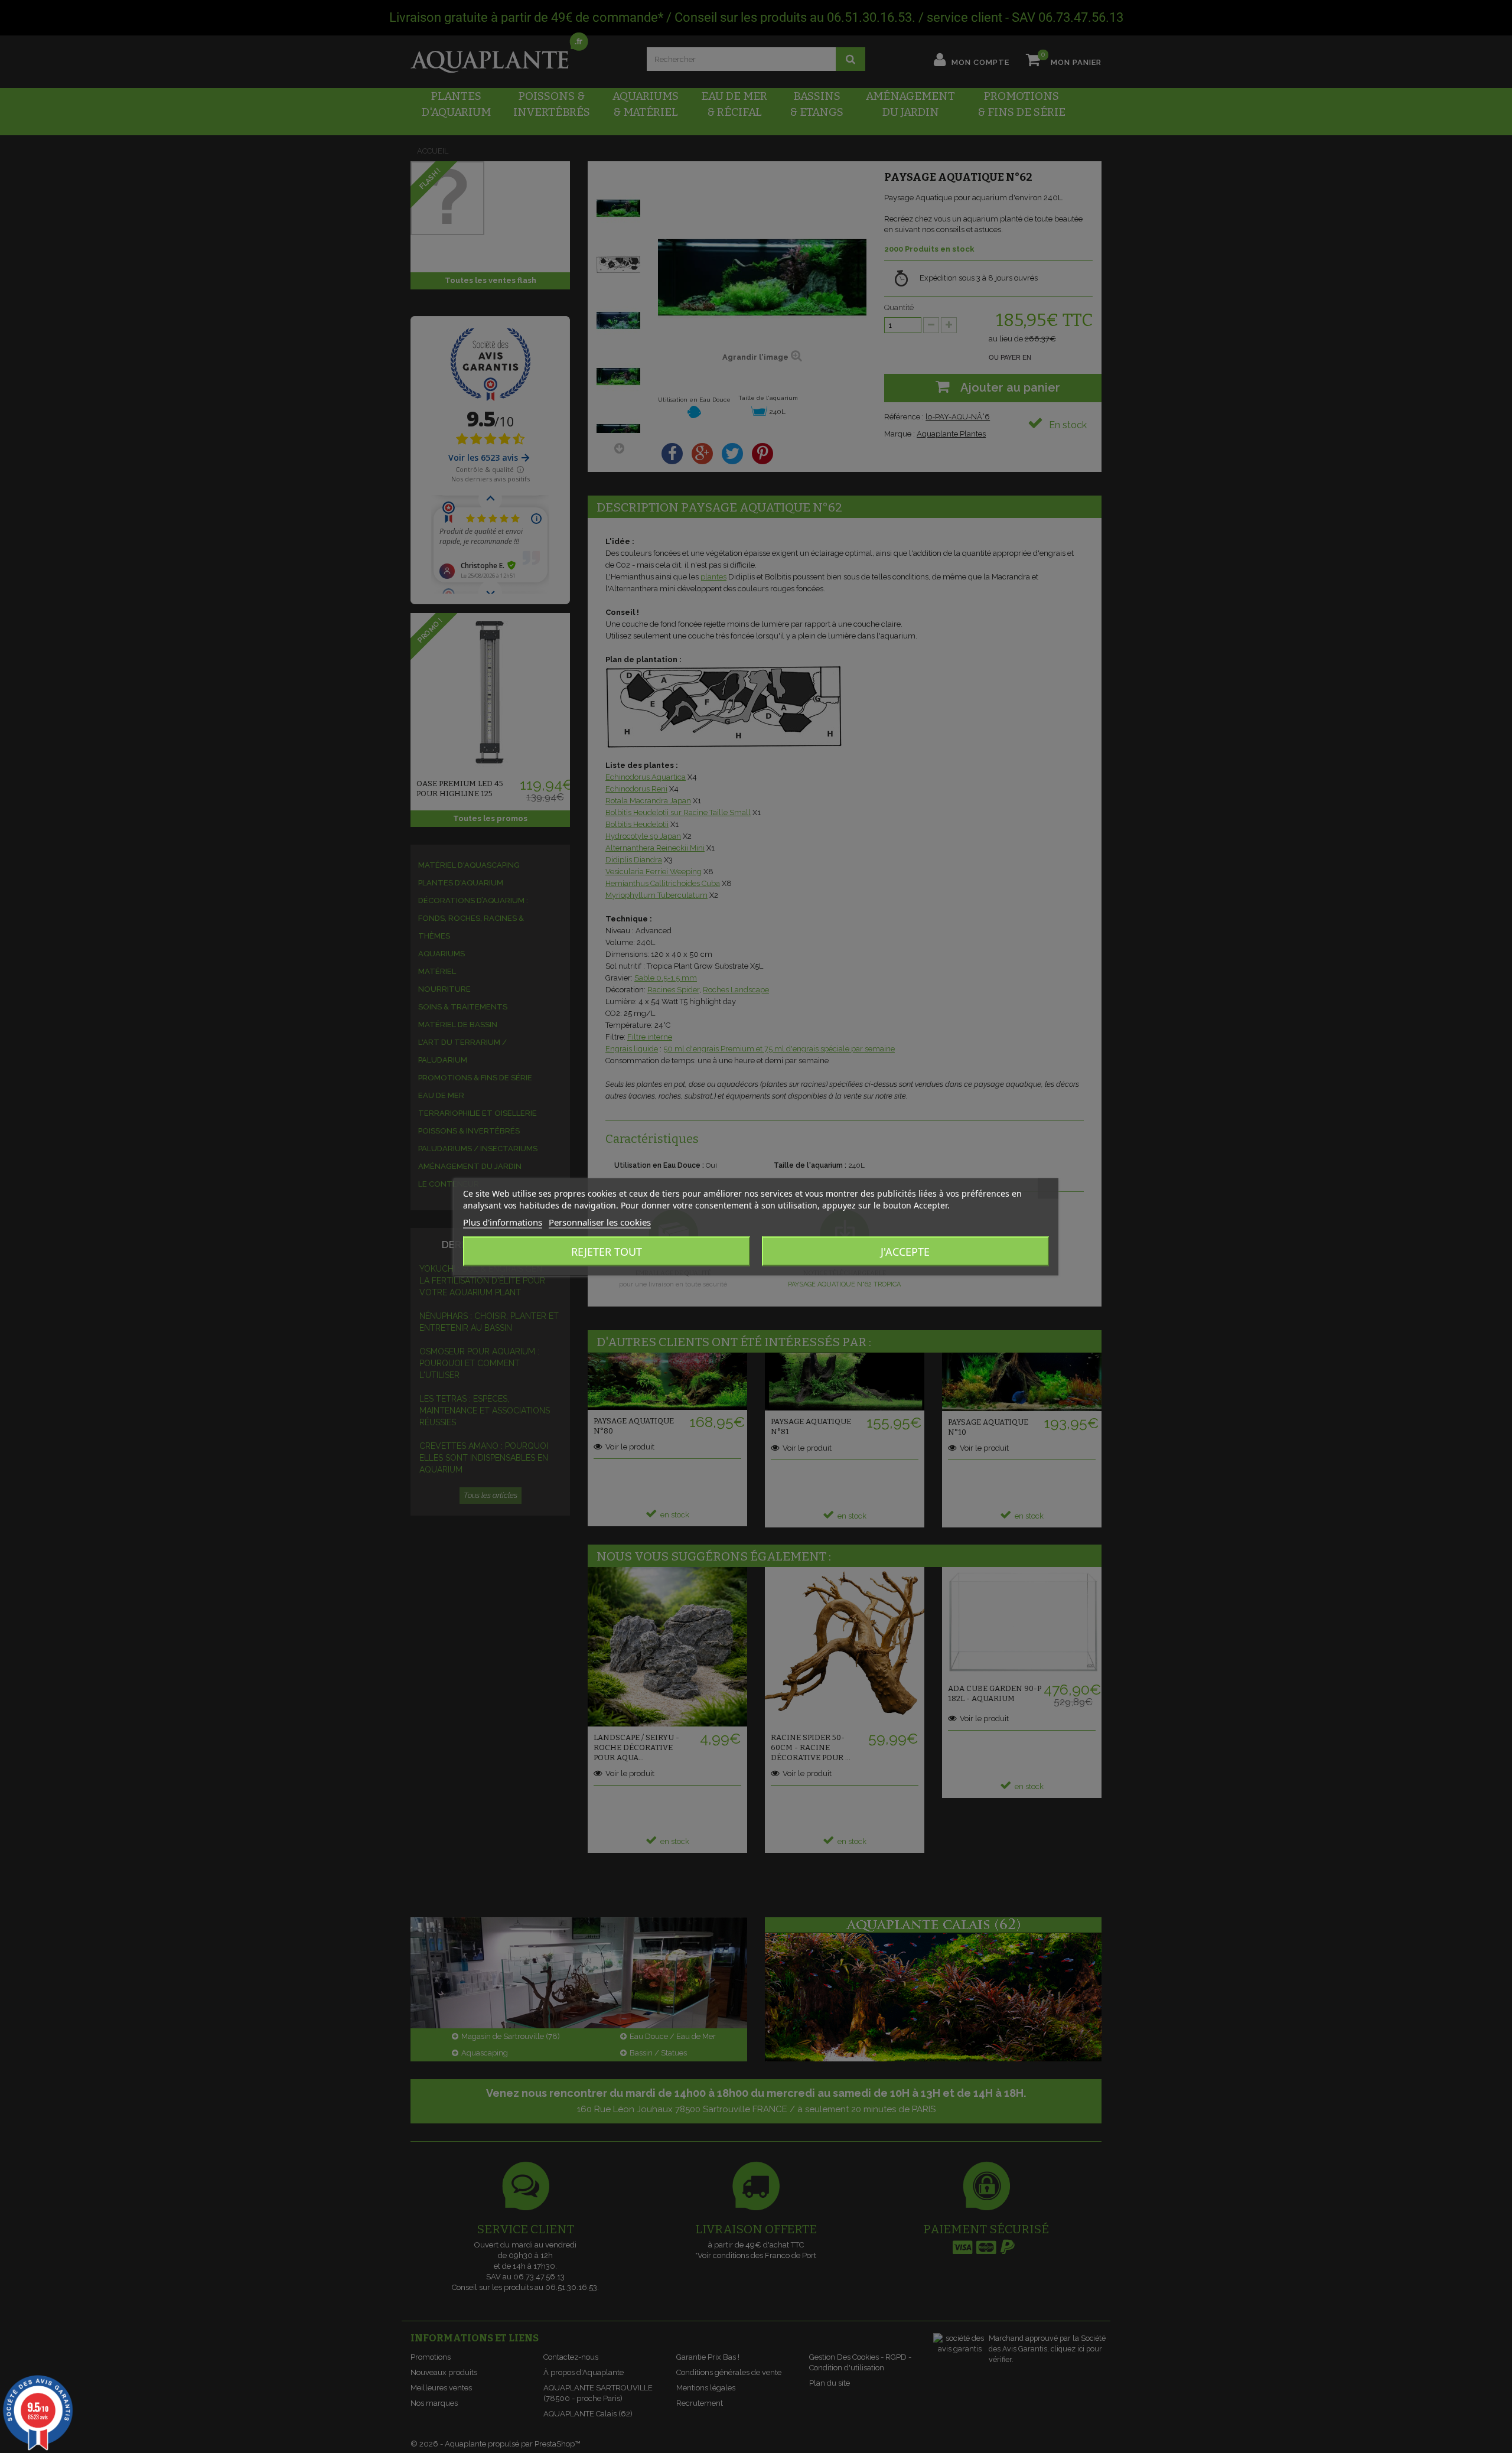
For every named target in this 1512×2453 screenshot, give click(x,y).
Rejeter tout (607, 1251)
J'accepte (905, 1251)
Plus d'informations (503, 1221)
